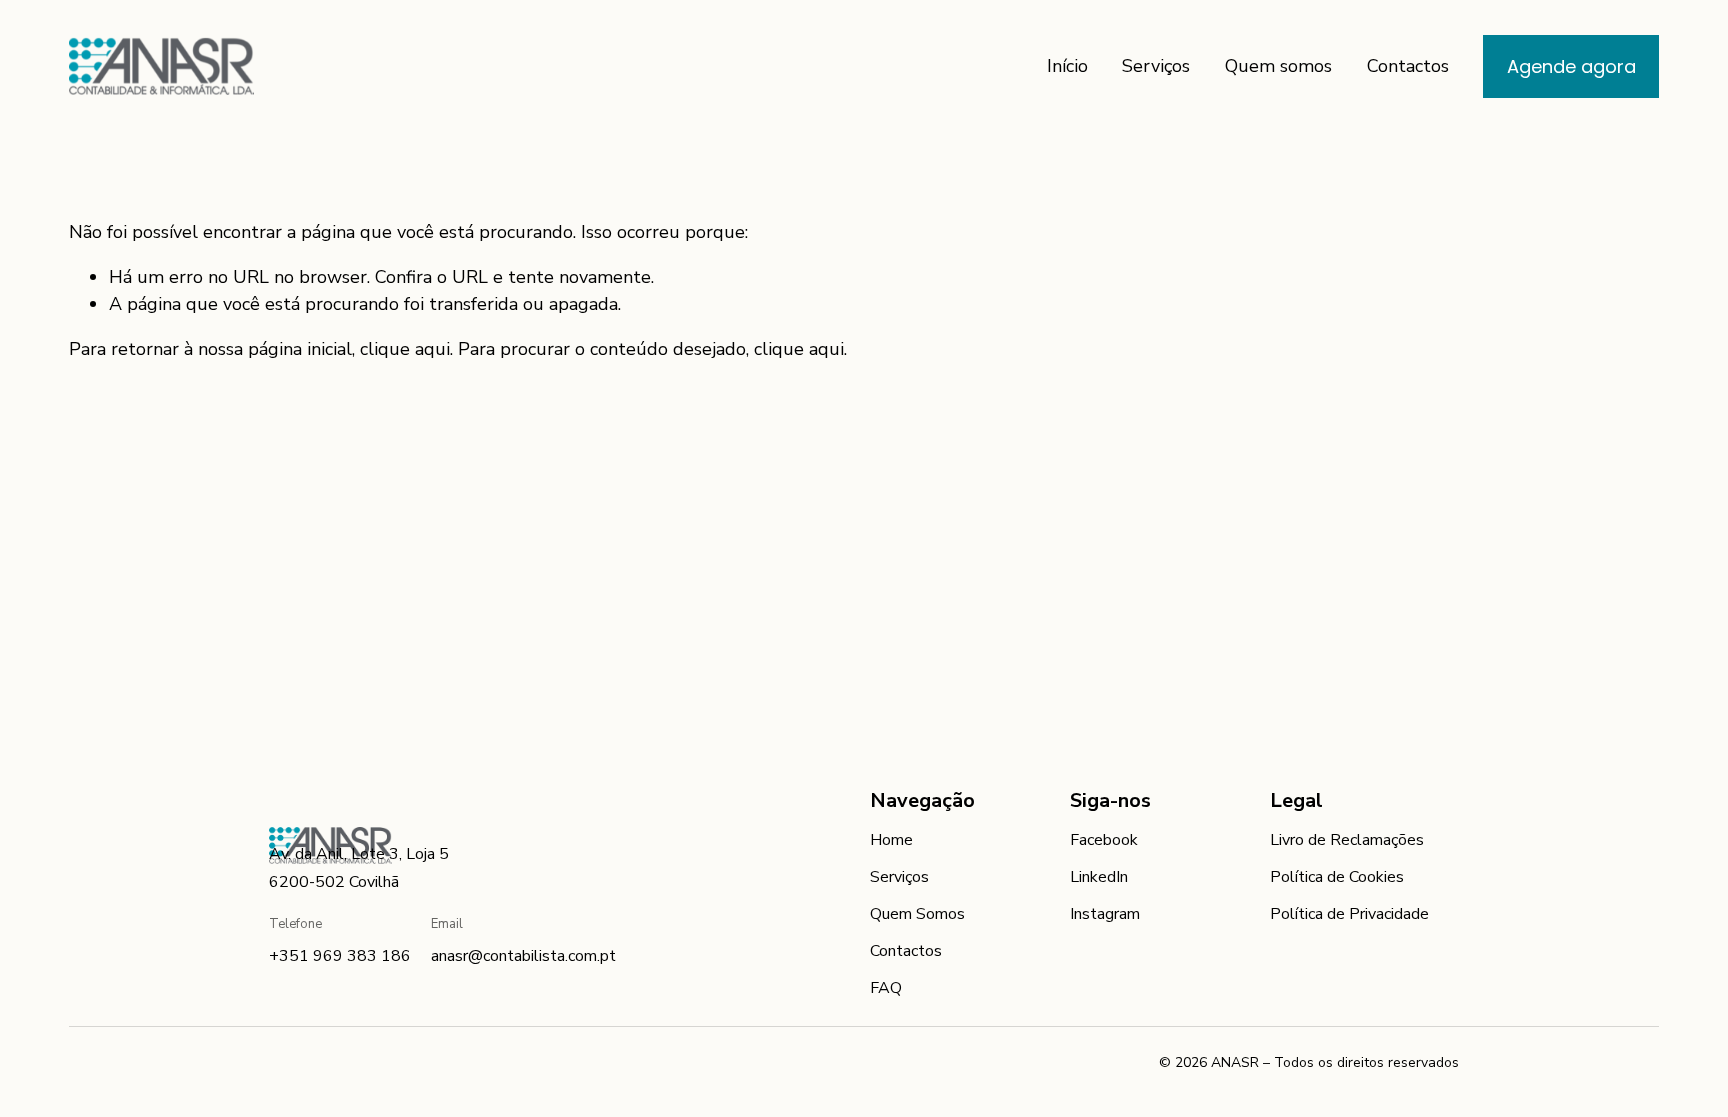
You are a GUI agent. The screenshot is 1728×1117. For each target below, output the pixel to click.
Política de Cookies (1337, 877)
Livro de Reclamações (1347, 840)
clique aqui (405, 349)
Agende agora (1571, 66)
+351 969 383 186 (340, 956)
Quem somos (1278, 66)
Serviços (1156, 66)
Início (1067, 66)
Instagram (1105, 914)
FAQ (886, 988)
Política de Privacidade (1349, 914)
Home (891, 840)
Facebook (1104, 840)
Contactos (1408, 66)
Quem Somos (917, 914)
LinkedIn (1099, 877)
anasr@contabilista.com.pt (523, 956)
